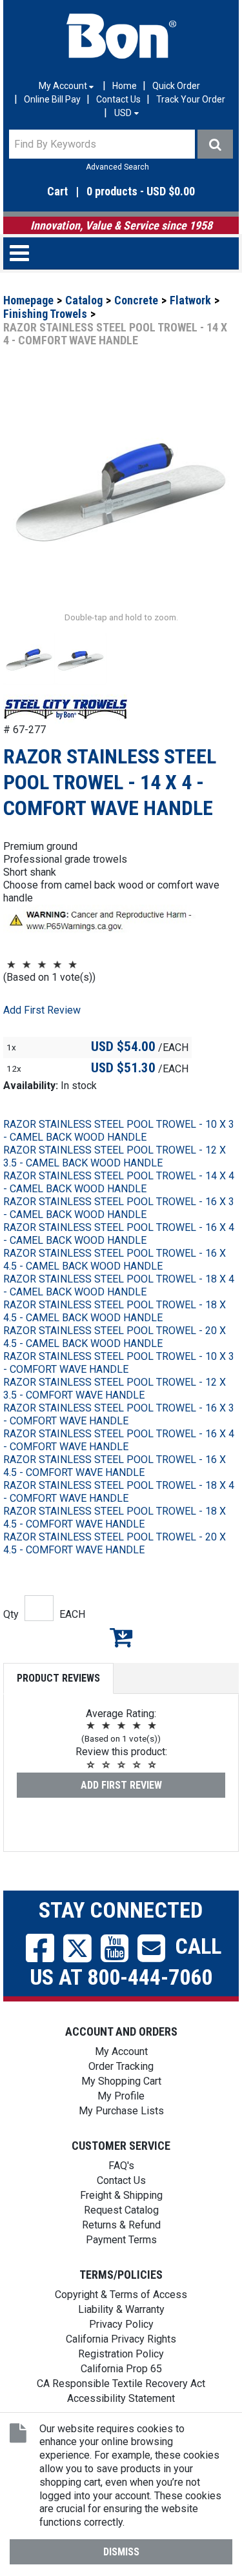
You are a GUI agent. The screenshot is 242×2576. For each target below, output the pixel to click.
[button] (121, 192)
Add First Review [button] (42, 1010)
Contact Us (118, 99)
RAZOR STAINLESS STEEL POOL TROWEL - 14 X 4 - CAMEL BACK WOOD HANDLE (119, 1182)
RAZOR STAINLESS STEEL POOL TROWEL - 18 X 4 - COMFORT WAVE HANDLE (119, 1492)
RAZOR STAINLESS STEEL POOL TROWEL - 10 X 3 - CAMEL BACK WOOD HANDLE (119, 1131)
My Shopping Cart (121, 2081)
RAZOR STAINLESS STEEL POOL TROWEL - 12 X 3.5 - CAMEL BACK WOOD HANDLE (115, 1156)
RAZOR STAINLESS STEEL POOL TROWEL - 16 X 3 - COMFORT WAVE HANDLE (119, 1414)
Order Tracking (121, 2066)
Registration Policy (121, 2354)
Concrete (136, 300)
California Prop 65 (121, 2369)
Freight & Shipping (121, 2195)
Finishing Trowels (45, 314)
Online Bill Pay (52, 99)
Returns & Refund (121, 2225)
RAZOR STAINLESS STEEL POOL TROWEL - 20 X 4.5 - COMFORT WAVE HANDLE (115, 1543)
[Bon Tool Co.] (121, 36)
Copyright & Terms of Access (121, 2295)
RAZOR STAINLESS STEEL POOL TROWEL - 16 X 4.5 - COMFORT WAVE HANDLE (115, 1466)
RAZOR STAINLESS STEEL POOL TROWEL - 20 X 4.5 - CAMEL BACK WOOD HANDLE (115, 1337)
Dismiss (121, 2552)
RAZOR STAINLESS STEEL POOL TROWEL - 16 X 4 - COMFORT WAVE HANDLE (119, 1440)
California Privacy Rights (121, 2339)
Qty (11, 1614)
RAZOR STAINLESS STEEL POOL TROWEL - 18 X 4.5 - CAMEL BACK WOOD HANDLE (115, 1311)
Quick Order (176, 86)
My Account (121, 2051)
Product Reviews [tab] (58, 1678)
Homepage (28, 300)
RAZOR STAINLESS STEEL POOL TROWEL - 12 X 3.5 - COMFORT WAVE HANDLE (115, 1389)
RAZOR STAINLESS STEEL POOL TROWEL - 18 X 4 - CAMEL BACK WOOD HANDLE (119, 1285)
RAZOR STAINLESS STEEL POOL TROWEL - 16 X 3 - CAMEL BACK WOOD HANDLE (119, 1208)
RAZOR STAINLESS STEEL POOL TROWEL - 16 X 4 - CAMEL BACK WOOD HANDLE (119, 1234)
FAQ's (121, 2166)
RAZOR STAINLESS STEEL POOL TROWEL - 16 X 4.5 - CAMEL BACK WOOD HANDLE (115, 1260)
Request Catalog (121, 2210)
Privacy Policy (121, 2324)
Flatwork (190, 300)
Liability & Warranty (121, 2309)
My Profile (121, 2096)
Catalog (84, 300)
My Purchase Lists (121, 2111)
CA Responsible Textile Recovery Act (121, 2384)
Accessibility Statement (121, 2398)
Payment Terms (121, 2240)
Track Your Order (191, 99)
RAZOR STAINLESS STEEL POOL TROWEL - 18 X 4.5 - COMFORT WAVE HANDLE (115, 1518)
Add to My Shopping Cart (121, 1637)
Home (125, 86)
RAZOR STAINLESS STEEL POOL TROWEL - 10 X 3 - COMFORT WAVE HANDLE (119, 1363)
